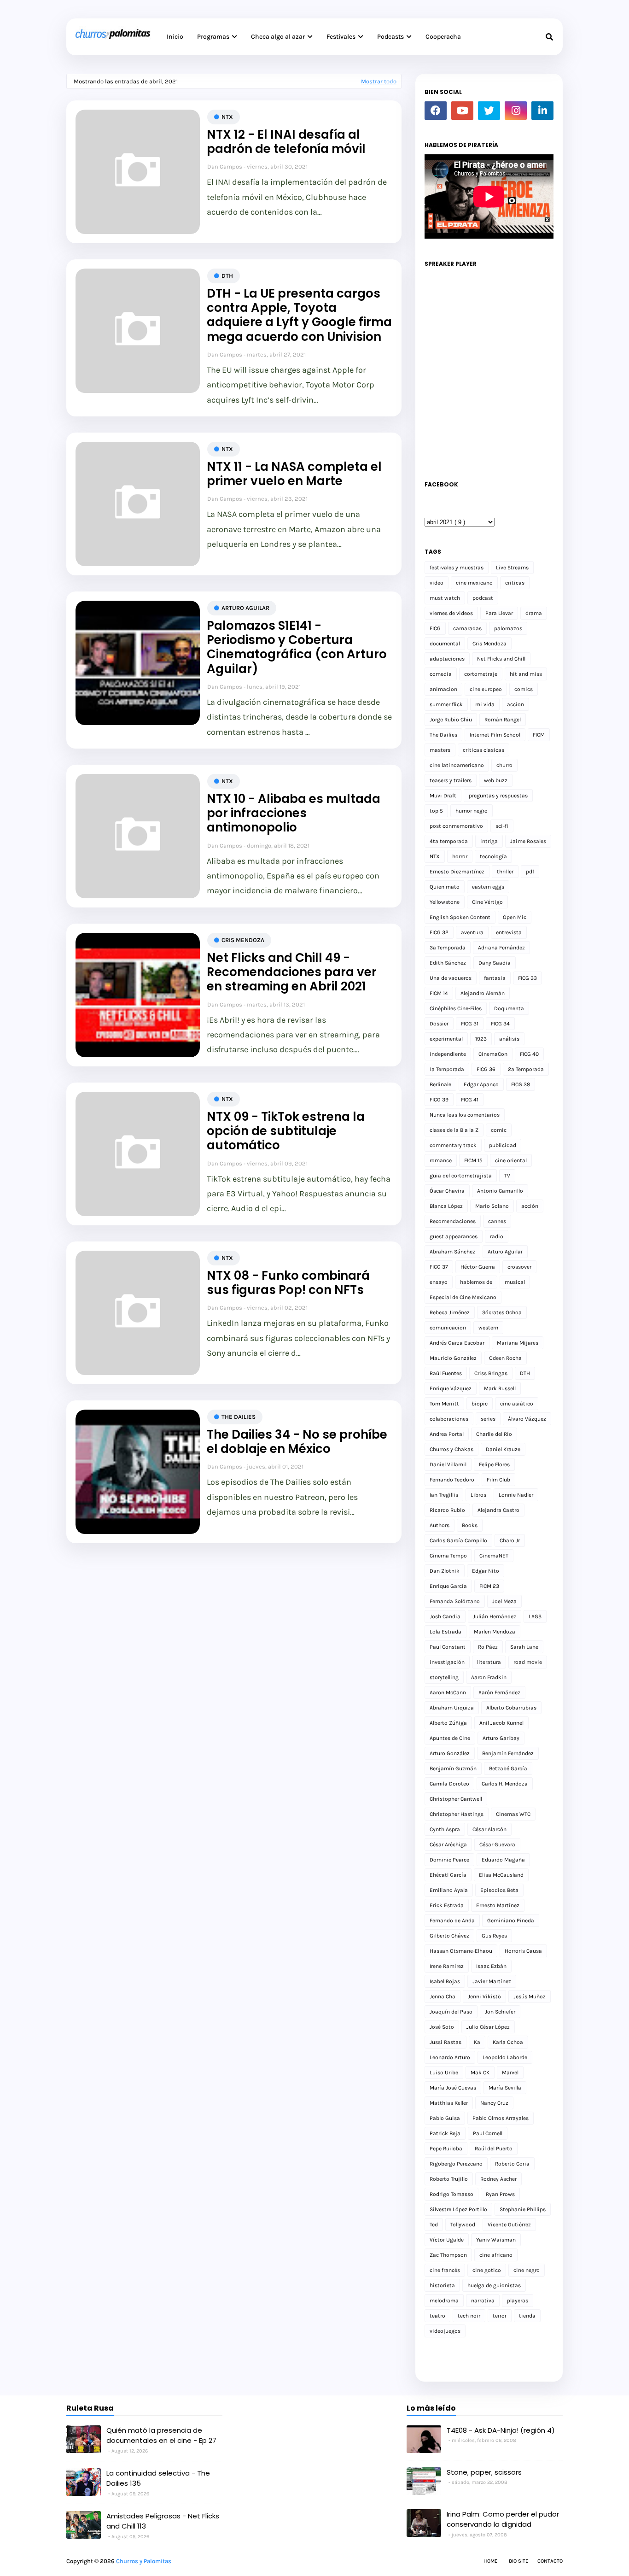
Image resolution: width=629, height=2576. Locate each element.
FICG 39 (439, 1100)
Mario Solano (492, 1206)
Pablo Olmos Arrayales (501, 2118)
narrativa (483, 2301)
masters (440, 750)
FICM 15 (473, 1160)
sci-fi (502, 826)
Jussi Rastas (446, 2042)
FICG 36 (486, 1069)
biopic (480, 1404)
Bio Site (518, 2561)
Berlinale (440, 1084)
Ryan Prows (500, 2194)
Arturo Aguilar (245, 608)
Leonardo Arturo (450, 2057)
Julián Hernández (495, 1616)
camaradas (467, 628)
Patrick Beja (445, 2133)
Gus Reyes (494, 1936)
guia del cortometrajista (461, 1176)
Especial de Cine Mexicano (463, 1297)
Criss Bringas (491, 1373)
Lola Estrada (446, 1632)
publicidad (503, 1145)
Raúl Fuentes (446, 1373)
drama (534, 613)
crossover (519, 1267)
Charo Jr (510, 1540)
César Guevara (497, 1844)
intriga (489, 841)
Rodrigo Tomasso (451, 2194)
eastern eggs (488, 887)
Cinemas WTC (513, 1814)
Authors (440, 1525)
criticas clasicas (483, 750)
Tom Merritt (444, 1404)
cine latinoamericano (457, 765)
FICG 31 (470, 1024)
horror (460, 856)
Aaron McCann (448, 1692)
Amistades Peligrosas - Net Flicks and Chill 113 (163, 2521)
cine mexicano (474, 583)
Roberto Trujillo (449, 2179)
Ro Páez (488, 1647)
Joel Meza (504, 1601)
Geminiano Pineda (511, 1920)
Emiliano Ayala (449, 1890)
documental (445, 644)
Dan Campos (225, 167)
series (488, 1419)
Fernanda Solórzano (455, 1601)
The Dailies (239, 1417)
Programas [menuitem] (213, 37)
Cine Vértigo (487, 902)
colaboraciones (449, 1419)
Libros (478, 1495)
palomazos (508, 628)
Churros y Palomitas (144, 2561)
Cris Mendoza (243, 940)
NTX (227, 117)
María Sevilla (505, 2088)
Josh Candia (445, 1616)
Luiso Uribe (444, 2073)
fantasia (495, 978)
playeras (518, 2301)
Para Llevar (499, 613)
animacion (443, 689)
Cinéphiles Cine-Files (456, 1008)
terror (500, 2316)
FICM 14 (439, 993)
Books (470, 1525)
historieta (442, 2285)
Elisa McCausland (501, 1875)
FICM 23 (489, 1586)
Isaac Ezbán (491, 1966)
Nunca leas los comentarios (465, 1115)
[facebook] (436, 111)
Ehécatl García (448, 1875)
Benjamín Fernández (508, 1753)
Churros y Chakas (451, 1449)
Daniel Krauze (503, 1449)
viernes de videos (451, 613)
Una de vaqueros (451, 978)
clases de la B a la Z (454, 1130)
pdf (530, 872)
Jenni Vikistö (484, 1996)
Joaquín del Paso (451, 2012)
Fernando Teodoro (452, 1480)
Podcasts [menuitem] (390, 37)
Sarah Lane (524, 1647)
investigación (447, 1662)
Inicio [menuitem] (175, 37)
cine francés (445, 2270)
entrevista (509, 932)
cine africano (496, 2255)
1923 (481, 1039)
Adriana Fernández (501, 948)
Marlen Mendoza (495, 1632)
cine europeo (486, 689)
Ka (477, 2042)
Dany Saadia (495, 963)
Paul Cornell (488, 2133)
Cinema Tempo (448, 1556)
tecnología (493, 856)
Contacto (550, 2561)
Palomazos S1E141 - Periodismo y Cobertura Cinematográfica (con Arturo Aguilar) (297, 647)
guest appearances (454, 1236)
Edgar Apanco (481, 1084)
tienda (527, 2316)
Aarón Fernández (499, 1692)
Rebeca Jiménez (450, 1312)
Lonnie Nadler (516, 1495)
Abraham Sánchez (452, 1252)
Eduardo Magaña (503, 1860)
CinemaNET (494, 1556)
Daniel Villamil (448, 1464)
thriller (505, 872)
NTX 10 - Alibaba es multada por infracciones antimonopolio (294, 814)
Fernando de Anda (452, 1920)
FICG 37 (439, 1267)
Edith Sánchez (448, 963)
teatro (437, 2316)
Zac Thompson (448, 2255)
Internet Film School (495, 735)
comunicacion (448, 1328)
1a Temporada (447, 1069)
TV (507, 1176)
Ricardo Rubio (447, 1510)
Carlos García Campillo (458, 1540)
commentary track (453, 1145)
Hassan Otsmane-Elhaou (461, 1951)
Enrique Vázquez (451, 1388)
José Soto (442, 2027)
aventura (472, 932)
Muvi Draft (443, 796)
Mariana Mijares (518, 1343)
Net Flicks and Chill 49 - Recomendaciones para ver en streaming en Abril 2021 (292, 972)
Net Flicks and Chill (501, 659)
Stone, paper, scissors (484, 2472)
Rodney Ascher (498, 2179)
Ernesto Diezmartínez (457, 872)
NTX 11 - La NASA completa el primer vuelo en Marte (294, 474)
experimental (446, 1039)
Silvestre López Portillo (458, 2209)
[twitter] (489, 111)
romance (441, 1160)
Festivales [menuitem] (341, 37)
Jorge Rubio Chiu (451, 720)
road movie (528, 1662)
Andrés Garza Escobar (457, 1343)
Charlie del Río (494, 1434)
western (488, 1328)
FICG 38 (521, 1084)
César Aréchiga (448, 1844)
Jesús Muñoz (530, 1996)
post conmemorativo (456, 826)
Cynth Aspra (445, 1829)
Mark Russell (500, 1388)
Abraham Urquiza (452, 1708)
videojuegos (445, 2331)
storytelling (444, 1677)
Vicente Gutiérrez (509, 2225)
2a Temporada (526, 1069)
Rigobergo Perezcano (456, 2164)
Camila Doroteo (449, 1784)
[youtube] (462, 111)
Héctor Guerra (478, 1267)
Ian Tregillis (444, 1495)
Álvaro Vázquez (527, 1419)
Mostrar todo (379, 81)
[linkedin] (542, 111)
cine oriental (511, 1160)
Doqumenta (509, 1008)
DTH (227, 276)
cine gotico (487, 2270)
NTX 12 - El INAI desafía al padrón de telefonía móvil (286, 142)
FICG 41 (470, 1100)
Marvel (510, 2073)
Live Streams (512, 568)
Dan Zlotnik (445, 1571)
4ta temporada (449, 841)
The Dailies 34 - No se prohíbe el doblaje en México (297, 1442)
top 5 (436, 811)
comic (499, 1130)
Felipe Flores (494, 1464)
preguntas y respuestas (498, 796)
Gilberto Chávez (449, 1936)
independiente (448, 1054)
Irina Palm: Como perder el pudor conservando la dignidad (503, 2519)
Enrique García (448, 1586)
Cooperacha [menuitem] (443, 37)
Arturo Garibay (501, 1738)
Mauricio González (453, 1358)
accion (515, 704)
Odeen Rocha (505, 1358)
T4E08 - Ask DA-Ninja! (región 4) (501, 2430)
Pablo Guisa (445, 2118)
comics (524, 689)
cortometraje (481, 674)
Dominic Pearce (449, 1860)
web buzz (496, 780)
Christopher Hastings (457, 1814)
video (437, 583)
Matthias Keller (449, 2103)
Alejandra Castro (498, 1510)
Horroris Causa (523, 1951)
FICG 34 (500, 1024)
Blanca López (446, 1206)
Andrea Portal (447, 1434)
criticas (515, 583)
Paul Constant (448, 1647)
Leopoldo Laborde (505, 2057)
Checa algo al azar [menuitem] (278, 37)
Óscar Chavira (447, 1191)
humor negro (472, 811)
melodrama (444, 2301)
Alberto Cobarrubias (511, 1708)
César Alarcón (489, 1829)
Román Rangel (503, 720)
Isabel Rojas (445, 1981)
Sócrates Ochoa (502, 1312)
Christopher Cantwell (456, 1799)
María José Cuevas (453, 2088)
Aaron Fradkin (489, 1677)
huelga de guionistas (494, 2285)
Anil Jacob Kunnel (501, 1723)
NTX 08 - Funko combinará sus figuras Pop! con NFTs (288, 1283)
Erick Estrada (447, 1905)
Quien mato (445, 887)
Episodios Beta (499, 1890)
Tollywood (463, 2225)
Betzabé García (508, 1768)
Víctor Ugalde (447, 2240)
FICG (435, 628)
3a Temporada (448, 948)
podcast (483, 598)
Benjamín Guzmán (453, 1768)
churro (504, 765)
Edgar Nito (486, 1571)
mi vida (485, 704)
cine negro (527, 2270)
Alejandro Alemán (483, 993)
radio (497, 1236)
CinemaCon (493, 1054)
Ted (434, 2225)
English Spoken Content (460, 917)
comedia (441, 674)
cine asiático (517, 1404)
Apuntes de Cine (450, 1738)
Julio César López (488, 2027)
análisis (509, 1039)
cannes (497, 1221)
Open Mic (515, 917)
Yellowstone (445, 902)
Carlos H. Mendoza (505, 1784)
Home (490, 2561)
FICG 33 (527, 978)
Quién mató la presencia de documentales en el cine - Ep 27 (161, 2435)
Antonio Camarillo (500, 1191)
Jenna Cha (443, 1996)
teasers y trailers (451, 780)
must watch (445, 598)
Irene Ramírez (447, 1966)
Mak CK (480, 2073)
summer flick (446, 704)
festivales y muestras (457, 568)
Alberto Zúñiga (448, 1723)
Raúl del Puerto (494, 2149)
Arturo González (450, 1753)
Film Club (498, 1480)
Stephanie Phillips (523, 2209)
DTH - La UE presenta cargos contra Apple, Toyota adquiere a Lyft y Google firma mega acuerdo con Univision (299, 315)
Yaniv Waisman (496, 2240)
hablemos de (476, 1282)
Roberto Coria (512, 2164)
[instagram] (516, 111)
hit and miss (526, 674)
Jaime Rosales (528, 841)
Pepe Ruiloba (446, 2149)
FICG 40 (529, 1054)
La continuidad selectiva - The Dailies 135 (158, 2478)
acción (530, 1206)
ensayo (439, 1282)
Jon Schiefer (500, 2012)
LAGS (535, 1616)
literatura (489, 1662)
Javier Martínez (492, 1981)
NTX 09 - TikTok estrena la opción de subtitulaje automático (286, 1131)
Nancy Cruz (494, 2103)
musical (515, 1282)
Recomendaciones (453, 1221)
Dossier (439, 1024)
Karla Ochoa (508, 2042)
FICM (539, 735)
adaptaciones (447, 659)
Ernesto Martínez (498, 1905)
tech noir (469, 2316)
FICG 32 (439, 932)
